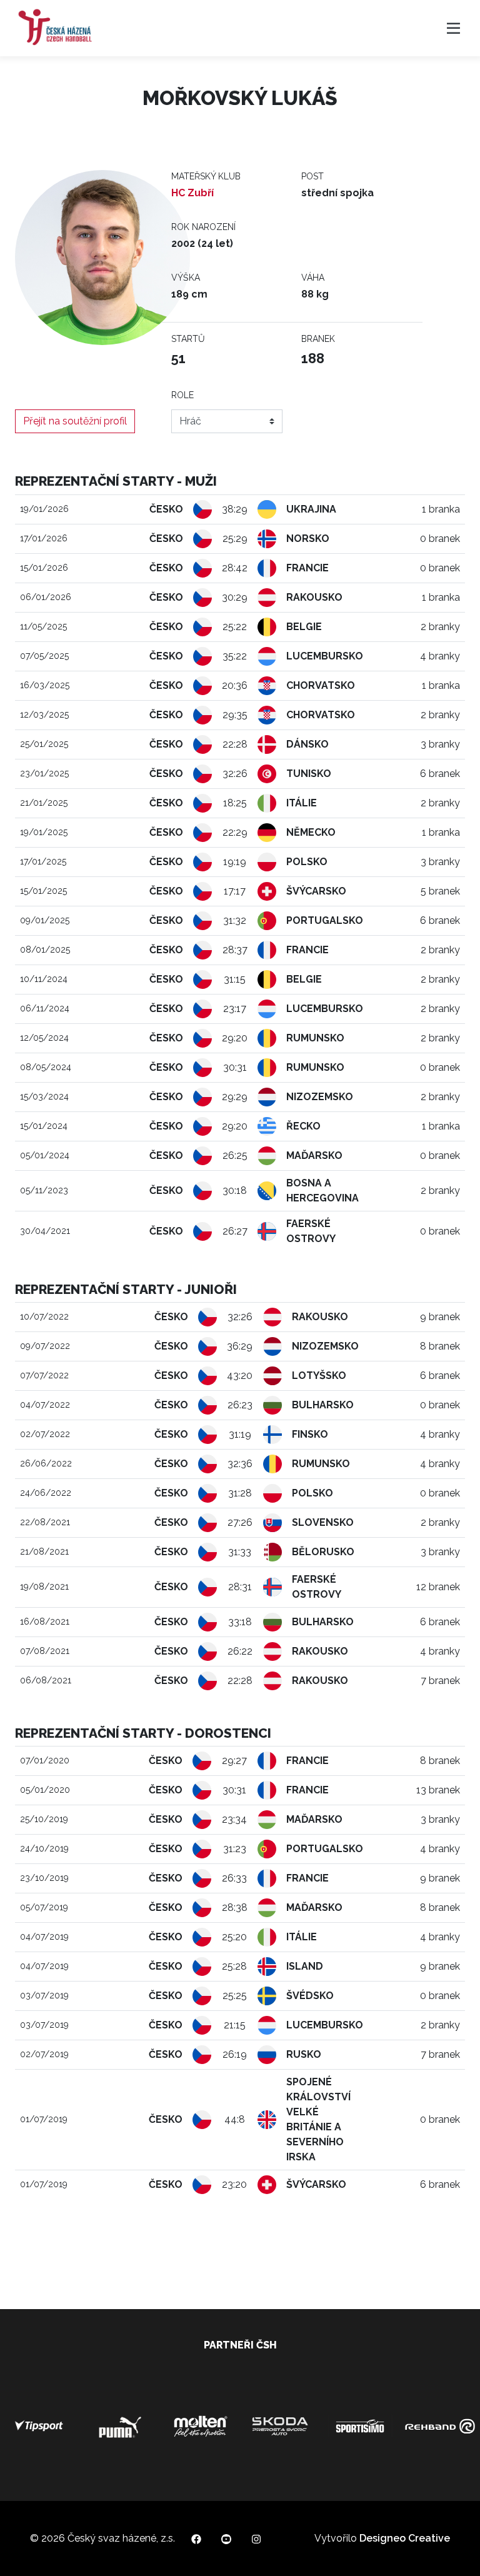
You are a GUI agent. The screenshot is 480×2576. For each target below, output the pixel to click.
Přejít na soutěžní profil (75, 421)
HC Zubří (192, 193)
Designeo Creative (405, 2538)
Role (182, 395)
